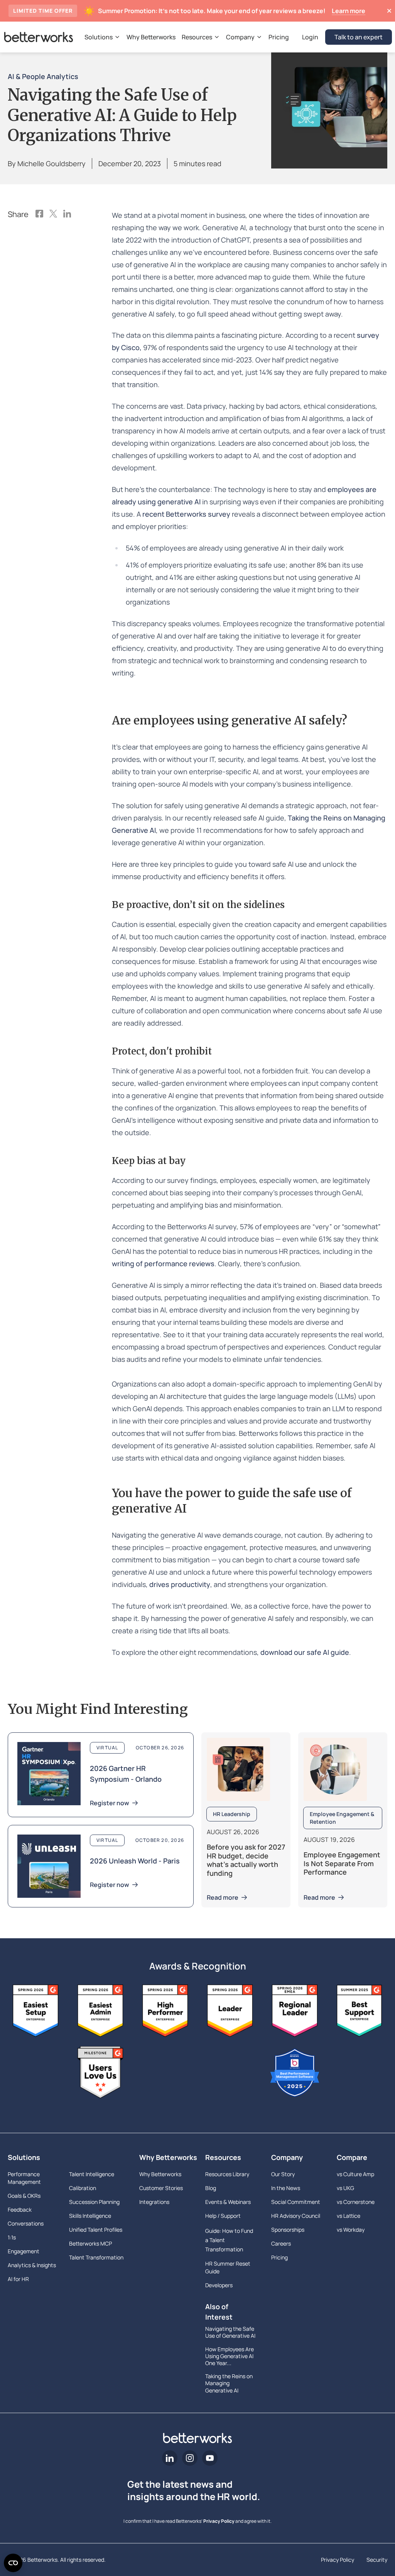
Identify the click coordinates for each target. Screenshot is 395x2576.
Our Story (283, 2174)
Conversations (26, 2223)
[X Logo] (53, 214)
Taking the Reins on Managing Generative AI (229, 2383)
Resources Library (227, 2174)
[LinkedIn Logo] (67, 214)
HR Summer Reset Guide (228, 2267)
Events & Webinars (228, 2202)
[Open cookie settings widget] (13, 2563)
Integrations (154, 2202)
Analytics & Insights (32, 2265)
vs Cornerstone (356, 2202)
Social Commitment (296, 2202)
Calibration (83, 2188)
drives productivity (180, 1584)
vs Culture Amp (355, 2174)
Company (287, 2157)
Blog (211, 2188)
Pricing (279, 2257)
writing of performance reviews (163, 1264)
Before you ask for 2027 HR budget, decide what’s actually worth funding (246, 1860)
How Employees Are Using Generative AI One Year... (230, 2356)
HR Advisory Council (296, 2216)
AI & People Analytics (43, 76)
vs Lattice (349, 2216)
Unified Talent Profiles (96, 2230)
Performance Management (24, 2178)
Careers (281, 2243)
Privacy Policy (219, 2521)
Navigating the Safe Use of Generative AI (230, 2332)
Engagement (24, 2251)
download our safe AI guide (305, 1652)
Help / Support (223, 2216)
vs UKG (345, 2188)
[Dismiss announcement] (389, 11)
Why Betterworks (165, 2157)
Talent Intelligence (92, 2174)
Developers (219, 2285)
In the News (286, 2188)
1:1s (12, 2237)
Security (377, 2560)
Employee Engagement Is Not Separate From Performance (342, 1863)
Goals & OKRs (24, 2196)
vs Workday (351, 2230)
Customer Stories (161, 2188)
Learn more (349, 11)
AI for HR (18, 2279)
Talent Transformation (96, 2257)
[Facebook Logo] (39, 214)
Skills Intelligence (90, 2216)
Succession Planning (94, 2202)
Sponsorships (288, 2230)
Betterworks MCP (90, 2243)
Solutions (24, 2157)
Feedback (20, 2210)
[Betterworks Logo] (39, 37)
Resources (223, 2157)
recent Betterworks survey (187, 514)
